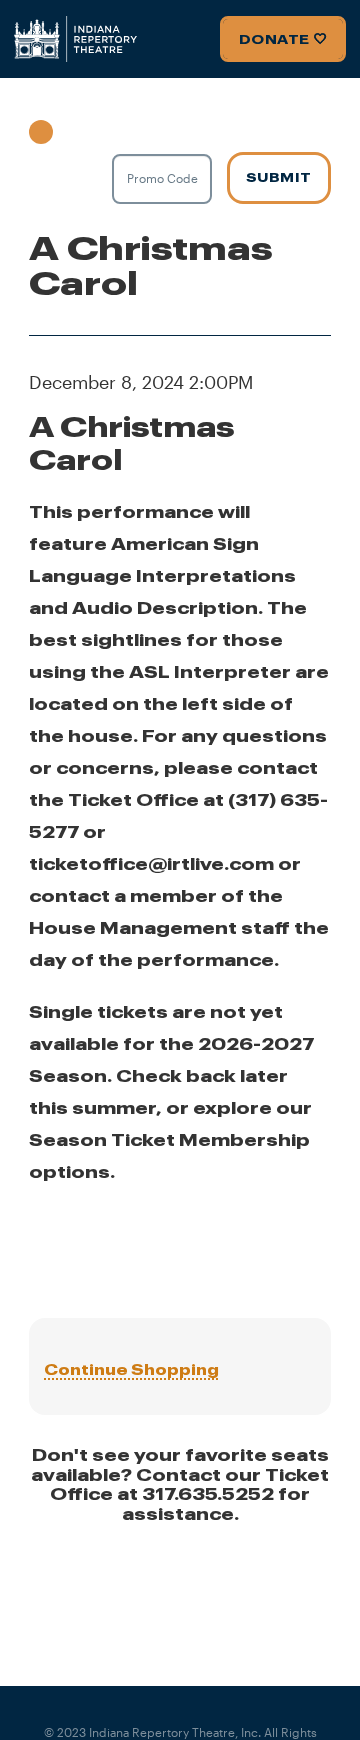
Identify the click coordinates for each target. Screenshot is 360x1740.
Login (41, 128)
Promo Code (162, 178)
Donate (274, 39)
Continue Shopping (131, 1369)
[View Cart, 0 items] (77, 128)
